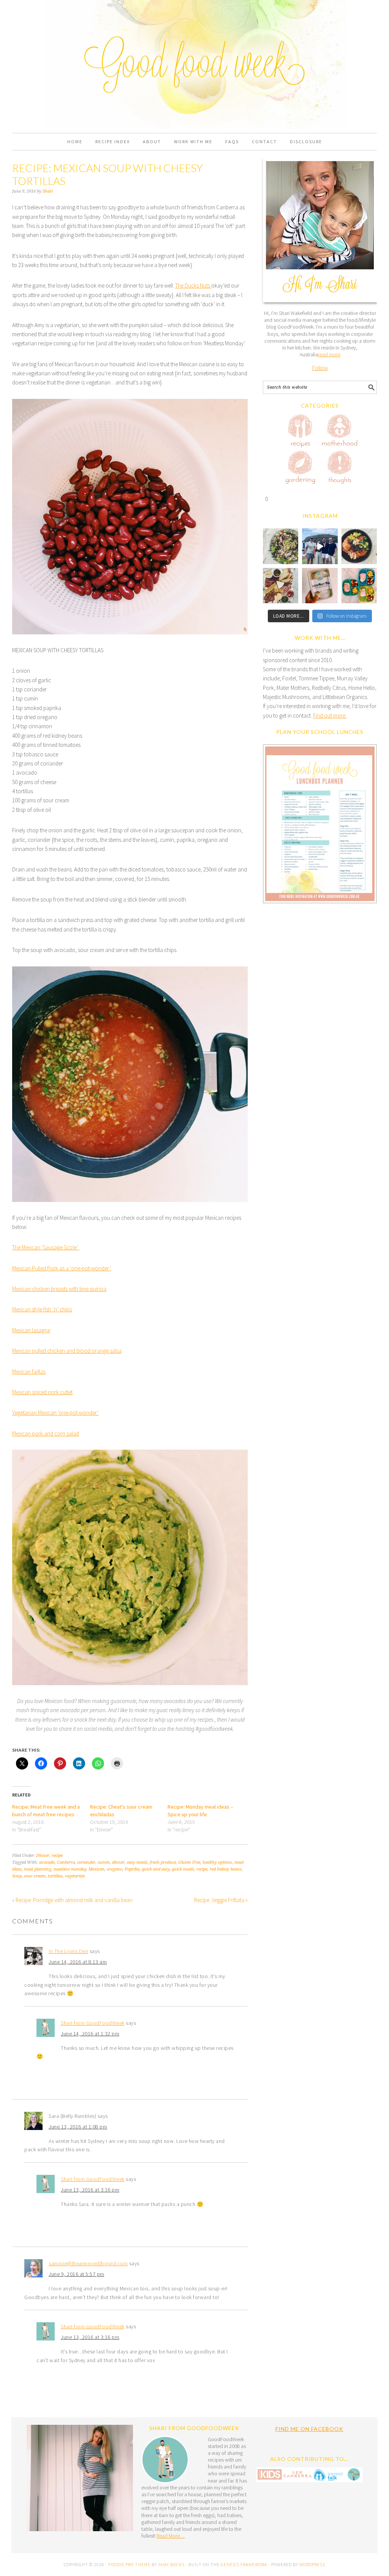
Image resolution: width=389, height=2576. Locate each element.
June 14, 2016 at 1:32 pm (90, 2034)
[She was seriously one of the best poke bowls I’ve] (359, 546)
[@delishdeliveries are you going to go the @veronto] (320, 586)
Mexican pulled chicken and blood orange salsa (67, 1351)
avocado (47, 1862)
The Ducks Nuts (193, 285)
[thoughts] (340, 469)
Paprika (132, 1869)
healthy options (217, 1862)
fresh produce (163, 1862)
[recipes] (300, 432)
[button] (320, 825)
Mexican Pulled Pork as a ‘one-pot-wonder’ (62, 1268)
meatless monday (70, 1869)
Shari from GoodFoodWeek (93, 2023)
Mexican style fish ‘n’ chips (42, 1309)
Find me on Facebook (309, 2429)
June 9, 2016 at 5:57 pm (77, 2274)
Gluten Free (189, 1862)
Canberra (66, 1862)
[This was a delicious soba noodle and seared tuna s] (281, 546)
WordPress (312, 2564)
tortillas (55, 1876)
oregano (115, 1869)
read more (329, 354)
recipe (57, 1856)
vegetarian (75, 1876)
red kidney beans (226, 1869)
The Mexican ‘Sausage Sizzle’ (46, 1247)
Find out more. (330, 716)
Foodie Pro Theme (129, 2564)
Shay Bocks (171, 2564)
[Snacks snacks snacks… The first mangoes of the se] (359, 586)
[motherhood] (340, 432)
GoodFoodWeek (194, 39)
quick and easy (156, 1869)
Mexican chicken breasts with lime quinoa (59, 1289)
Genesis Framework (244, 2564)
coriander (86, 1862)
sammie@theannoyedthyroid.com (88, 2263)
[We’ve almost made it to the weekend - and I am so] (281, 586)
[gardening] (300, 469)
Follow (320, 368)
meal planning (38, 1869)
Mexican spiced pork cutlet (42, 1392)
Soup (17, 1876)
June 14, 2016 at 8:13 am (78, 1962)
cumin (104, 1862)
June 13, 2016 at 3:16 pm (90, 2190)
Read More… (171, 2536)
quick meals (183, 1869)
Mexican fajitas (29, 1372)
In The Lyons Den (68, 1951)
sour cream (35, 1876)
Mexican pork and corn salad (46, 1433)
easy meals (137, 1862)
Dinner (43, 1856)
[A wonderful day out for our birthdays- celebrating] (320, 546)
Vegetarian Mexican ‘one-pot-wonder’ (55, 1413)
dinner (118, 1862)
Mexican (96, 1869)
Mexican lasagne (31, 1330)
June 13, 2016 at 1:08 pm (78, 2127)
